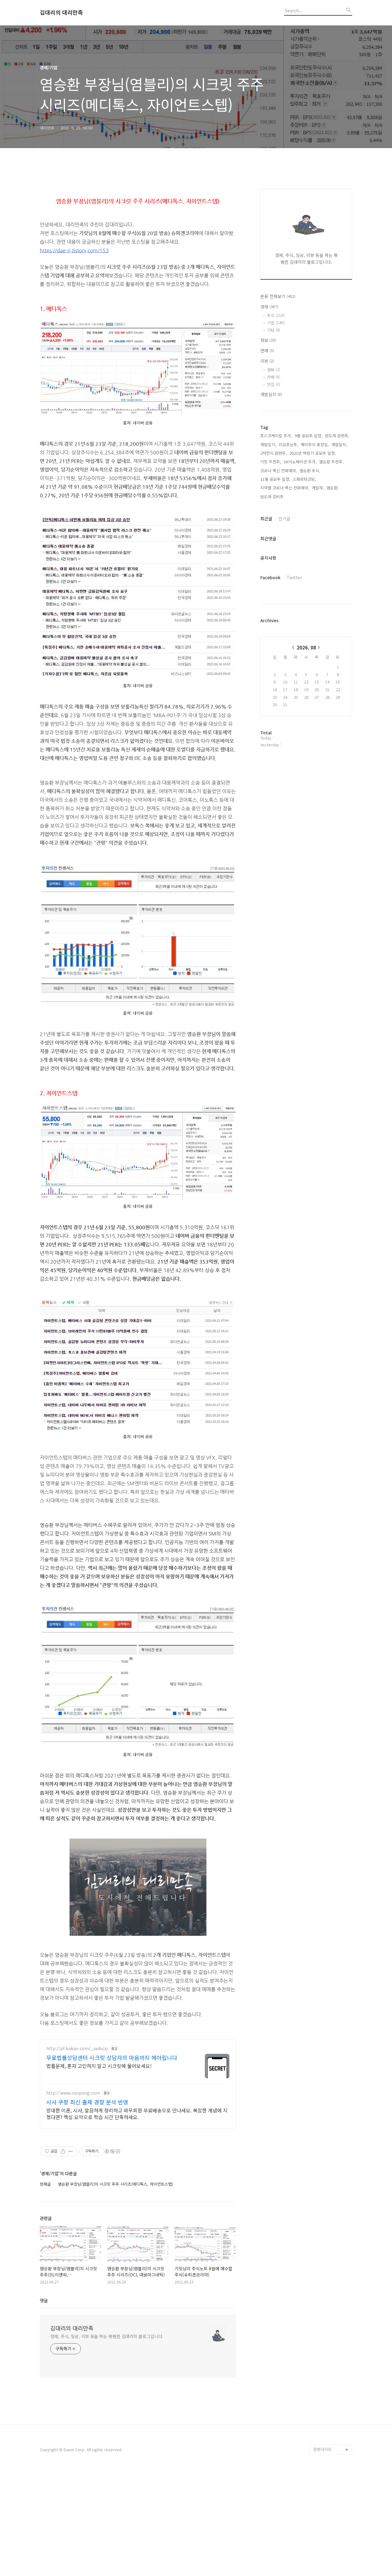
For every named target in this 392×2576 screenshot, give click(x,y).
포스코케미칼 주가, (276, 436)
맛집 (274, 384)
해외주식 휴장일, (315, 444)
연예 (267, 350)
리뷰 (267, 361)
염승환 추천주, (331, 462)
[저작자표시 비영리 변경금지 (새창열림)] (112, 2151)
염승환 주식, (310, 471)
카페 (274, 377)
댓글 (44, 2300)
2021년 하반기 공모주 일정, (313, 453)
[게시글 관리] (71, 2151)
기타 (274, 330)
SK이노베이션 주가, (300, 462)
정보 (268, 340)
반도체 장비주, (273, 497)
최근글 (266, 519)
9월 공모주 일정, (309, 436)
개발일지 (271, 394)
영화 (274, 370)
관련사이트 (322, 2449)
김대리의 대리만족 (61, 13)
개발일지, (339, 444)
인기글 (284, 519)
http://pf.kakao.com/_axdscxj (77, 2048)
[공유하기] (63, 2151)
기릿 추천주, (271, 462)
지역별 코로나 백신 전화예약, (285, 488)
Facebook (270, 577)
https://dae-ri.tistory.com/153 (74, 250)
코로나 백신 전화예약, (279, 471)
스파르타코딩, (304, 479)
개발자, (318, 488)
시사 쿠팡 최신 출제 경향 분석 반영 (87, 2102)
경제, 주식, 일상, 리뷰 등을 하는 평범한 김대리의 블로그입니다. (107, 2336)
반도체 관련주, (337, 436)
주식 (276, 315)
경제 (269, 307)
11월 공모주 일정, (275, 479)
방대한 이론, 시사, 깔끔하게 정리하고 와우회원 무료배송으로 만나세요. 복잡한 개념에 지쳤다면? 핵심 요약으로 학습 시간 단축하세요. (137, 2113)
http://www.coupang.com (73, 2093)
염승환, (333, 488)
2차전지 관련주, (274, 453)
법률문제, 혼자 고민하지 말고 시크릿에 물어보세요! (99, 2066)
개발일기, (268, 444)
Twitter (294, 577)
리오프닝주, (288, 444)
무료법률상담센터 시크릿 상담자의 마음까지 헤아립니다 (112, 2057)
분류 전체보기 (278, 296)
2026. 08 (306, 647)
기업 (276, 323)
